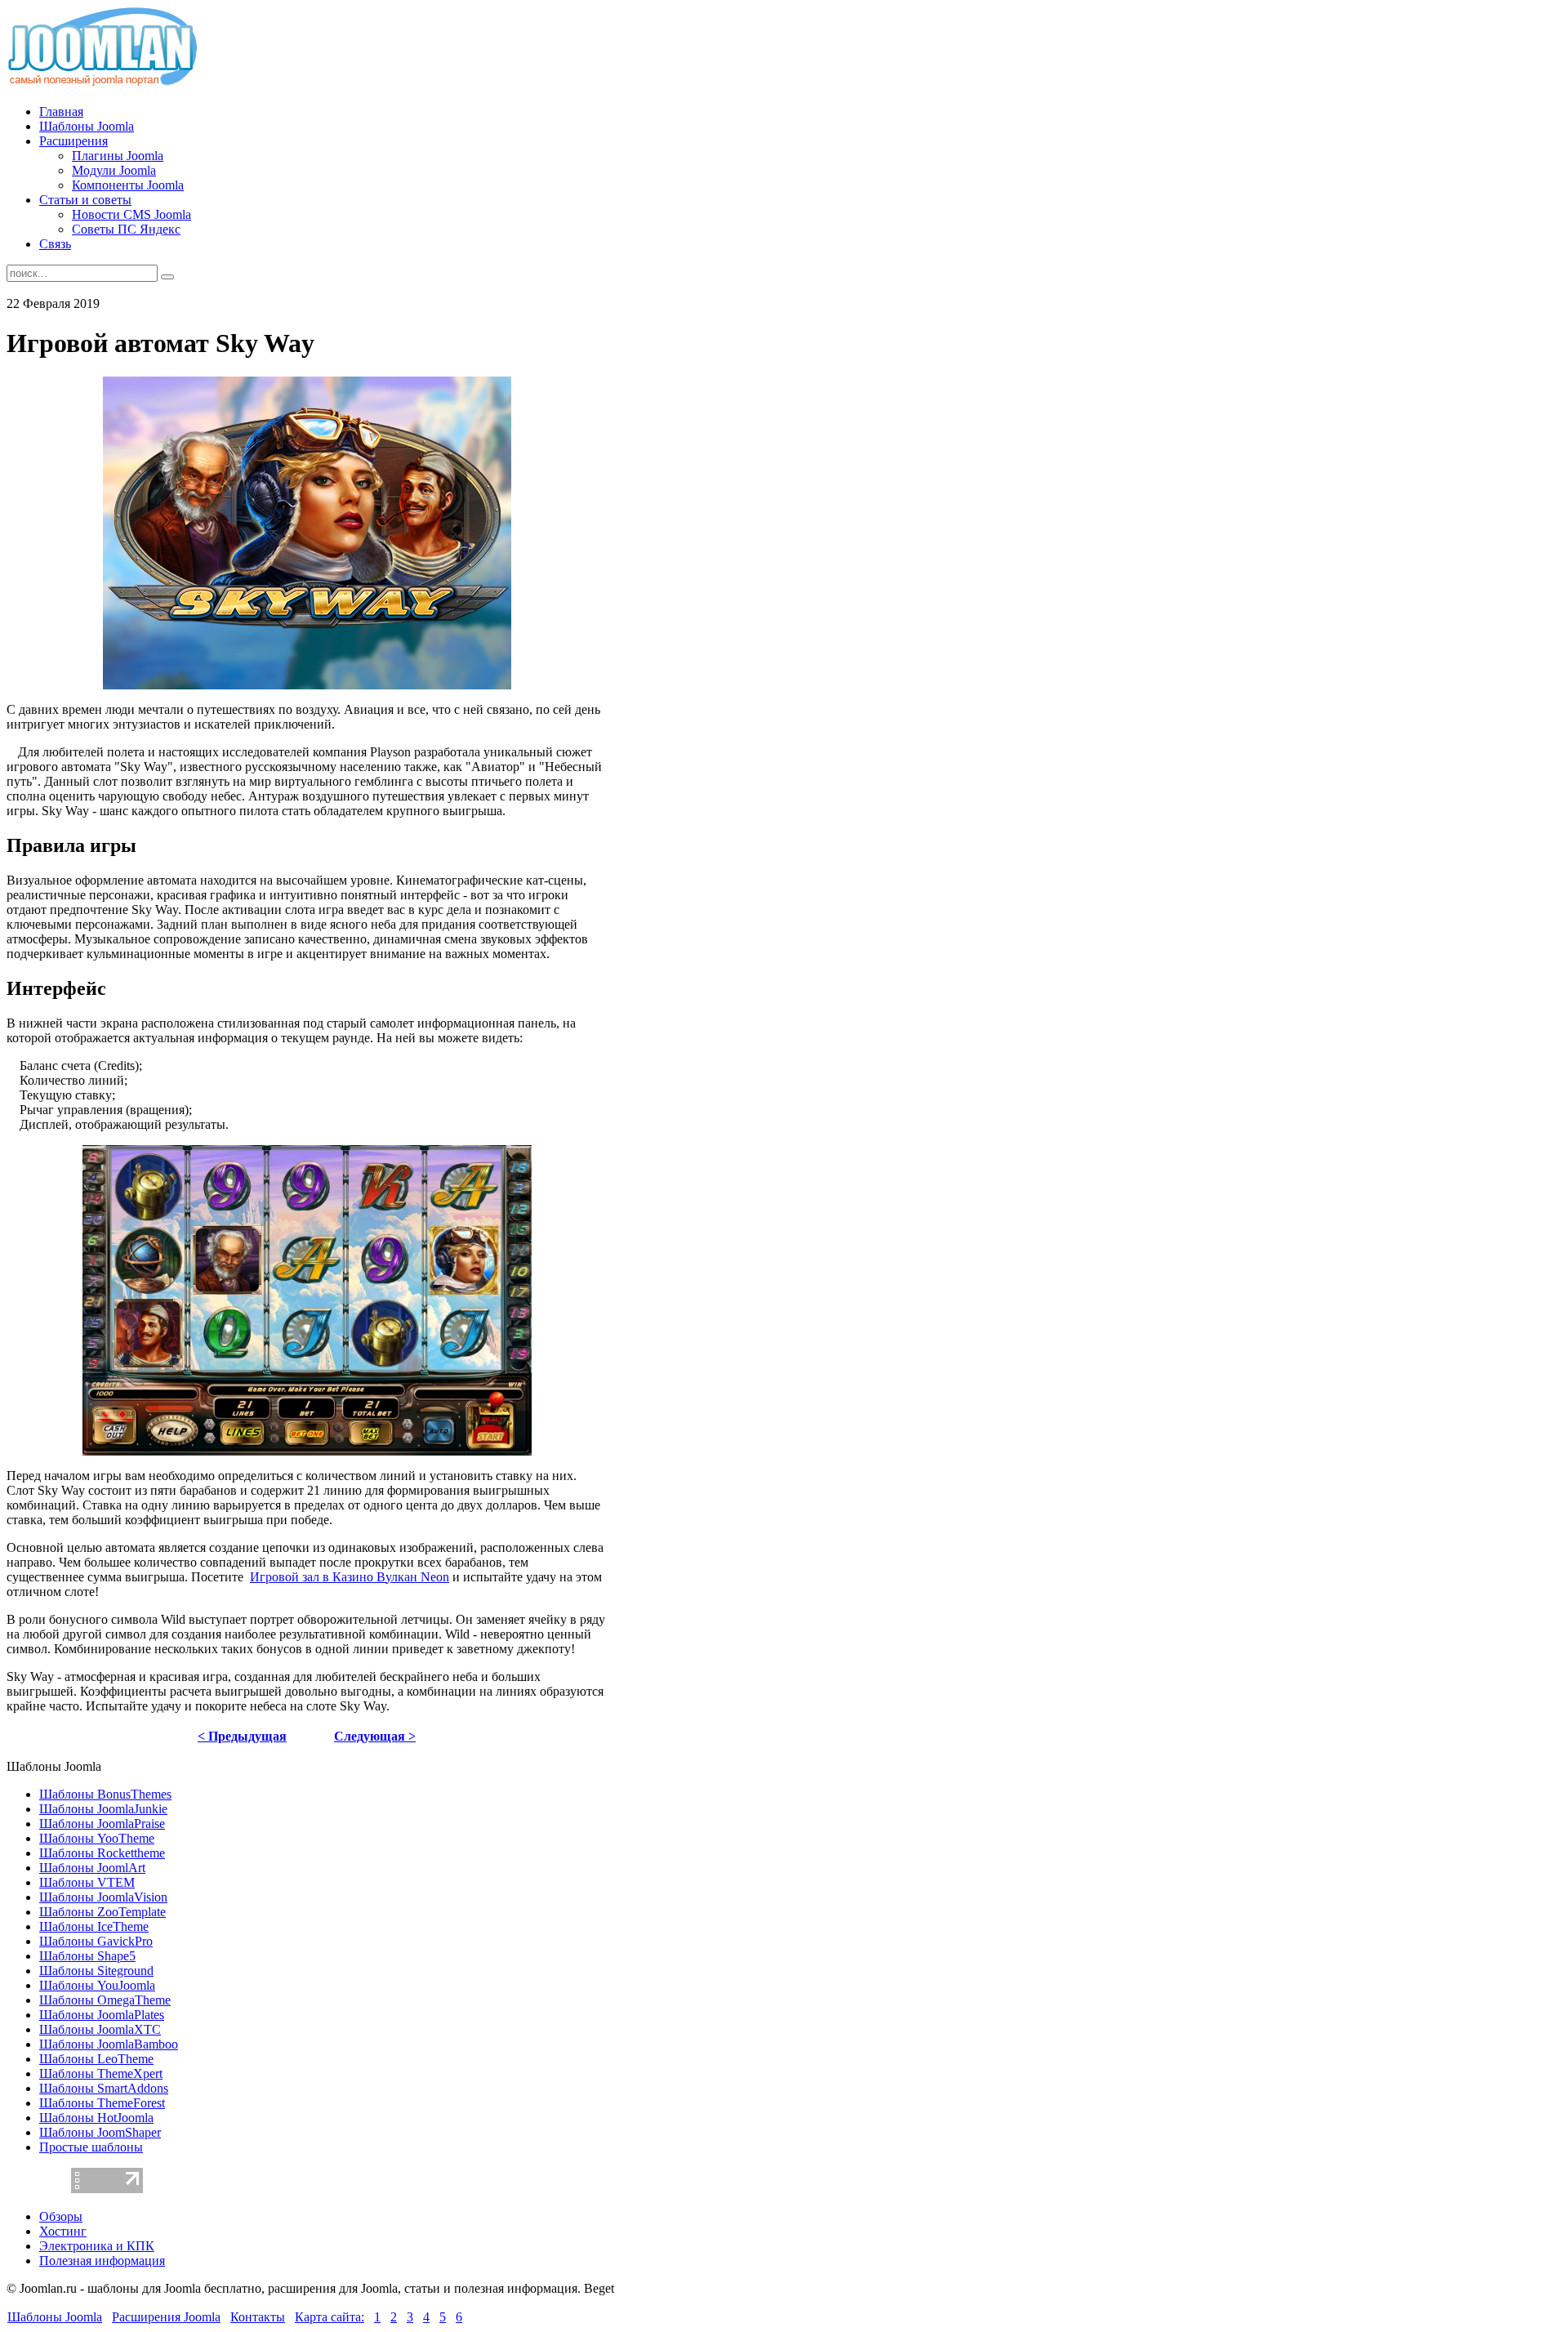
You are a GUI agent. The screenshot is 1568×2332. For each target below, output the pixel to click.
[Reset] (167, 277)
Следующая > (375, 1736)
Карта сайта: (330, 2317)
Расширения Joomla (166, 2317)
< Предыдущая (242, 1736)
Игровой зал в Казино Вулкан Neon (350, 1577)
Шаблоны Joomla (55, 2317)
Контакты (258, 2317)
